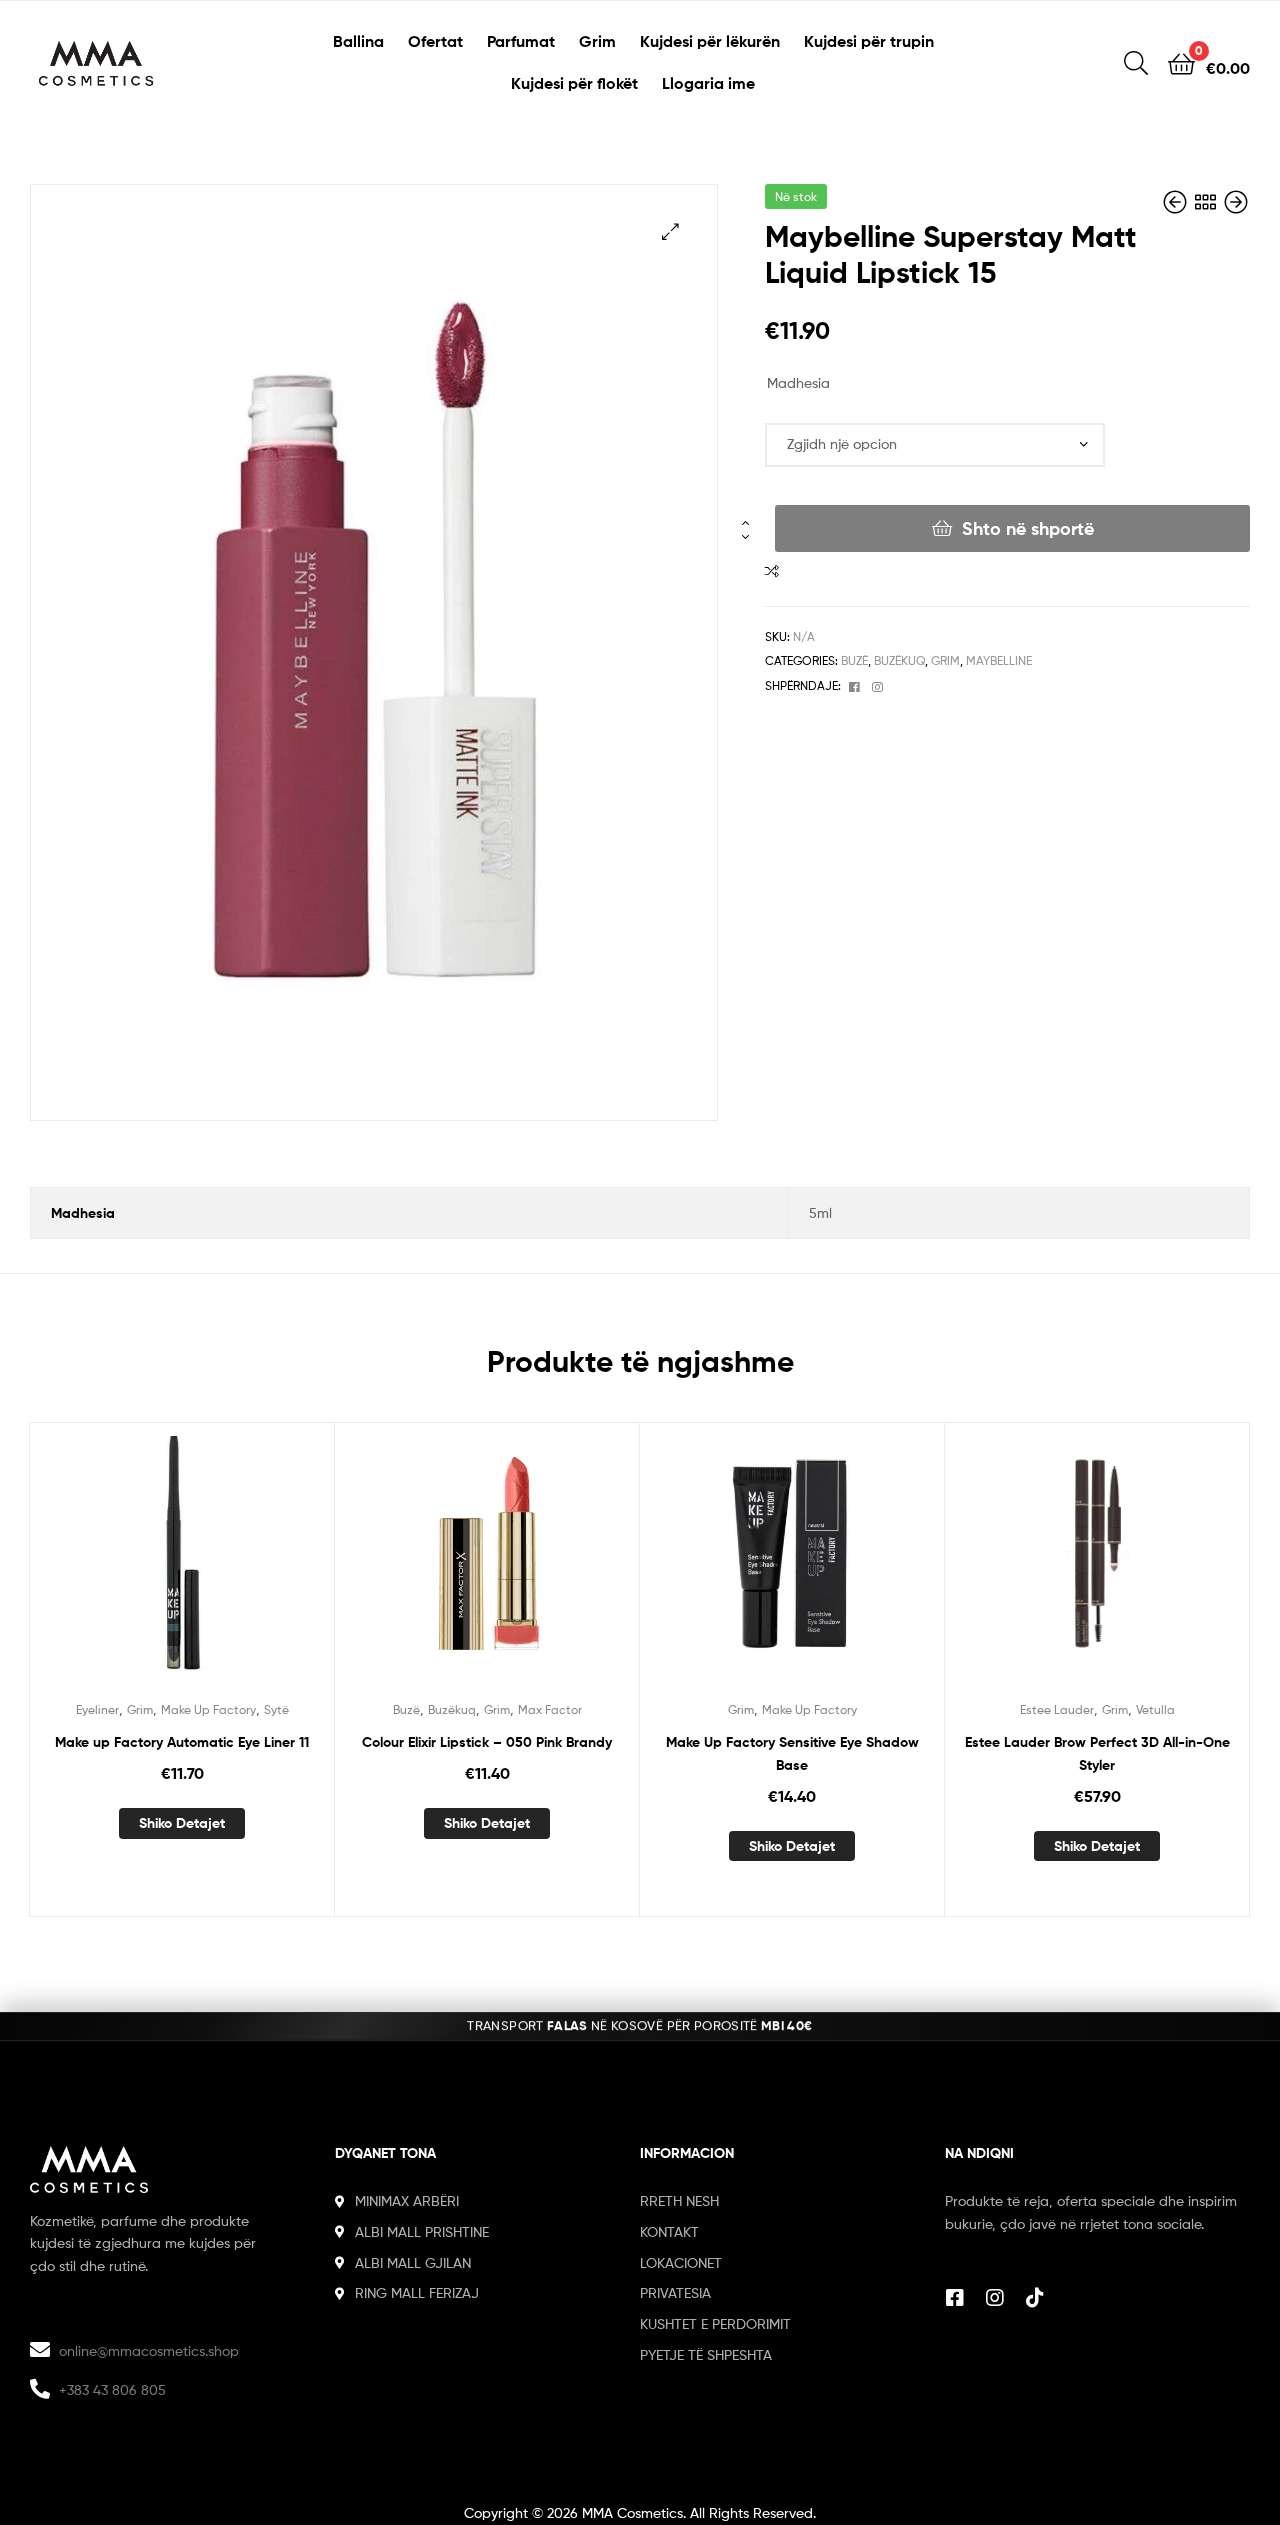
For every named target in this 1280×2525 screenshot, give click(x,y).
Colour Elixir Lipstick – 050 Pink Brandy (487, 1742)
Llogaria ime (708, 83)
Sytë (276, 1709)
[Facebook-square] (955, 2298)
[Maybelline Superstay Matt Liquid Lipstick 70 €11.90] (1236, 202)
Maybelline (999, 660)
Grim (597, 41)
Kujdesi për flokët (574, 83)
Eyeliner (97, 1709)
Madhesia (798, 382)
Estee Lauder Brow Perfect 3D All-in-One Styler (1097, 1753)
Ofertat (435, 41)
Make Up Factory (208, 1709)
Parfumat (521, 41)
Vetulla (1155, 1709)
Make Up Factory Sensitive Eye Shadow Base (792, 1753)
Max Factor (550, 1709)
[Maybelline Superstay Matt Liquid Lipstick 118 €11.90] (1177, 202)
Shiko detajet (182, 1823)
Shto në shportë (1028, 528)
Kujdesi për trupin (869, 41)
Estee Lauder (1057, 1709)
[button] (670, 231)
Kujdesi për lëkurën (710, 41)
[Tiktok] (1035, 2298)
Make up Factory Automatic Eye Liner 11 (182, 1742)
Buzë (854, 660)
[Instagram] (995, 2298)
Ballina (358, 41)
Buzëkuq (899, 660)
